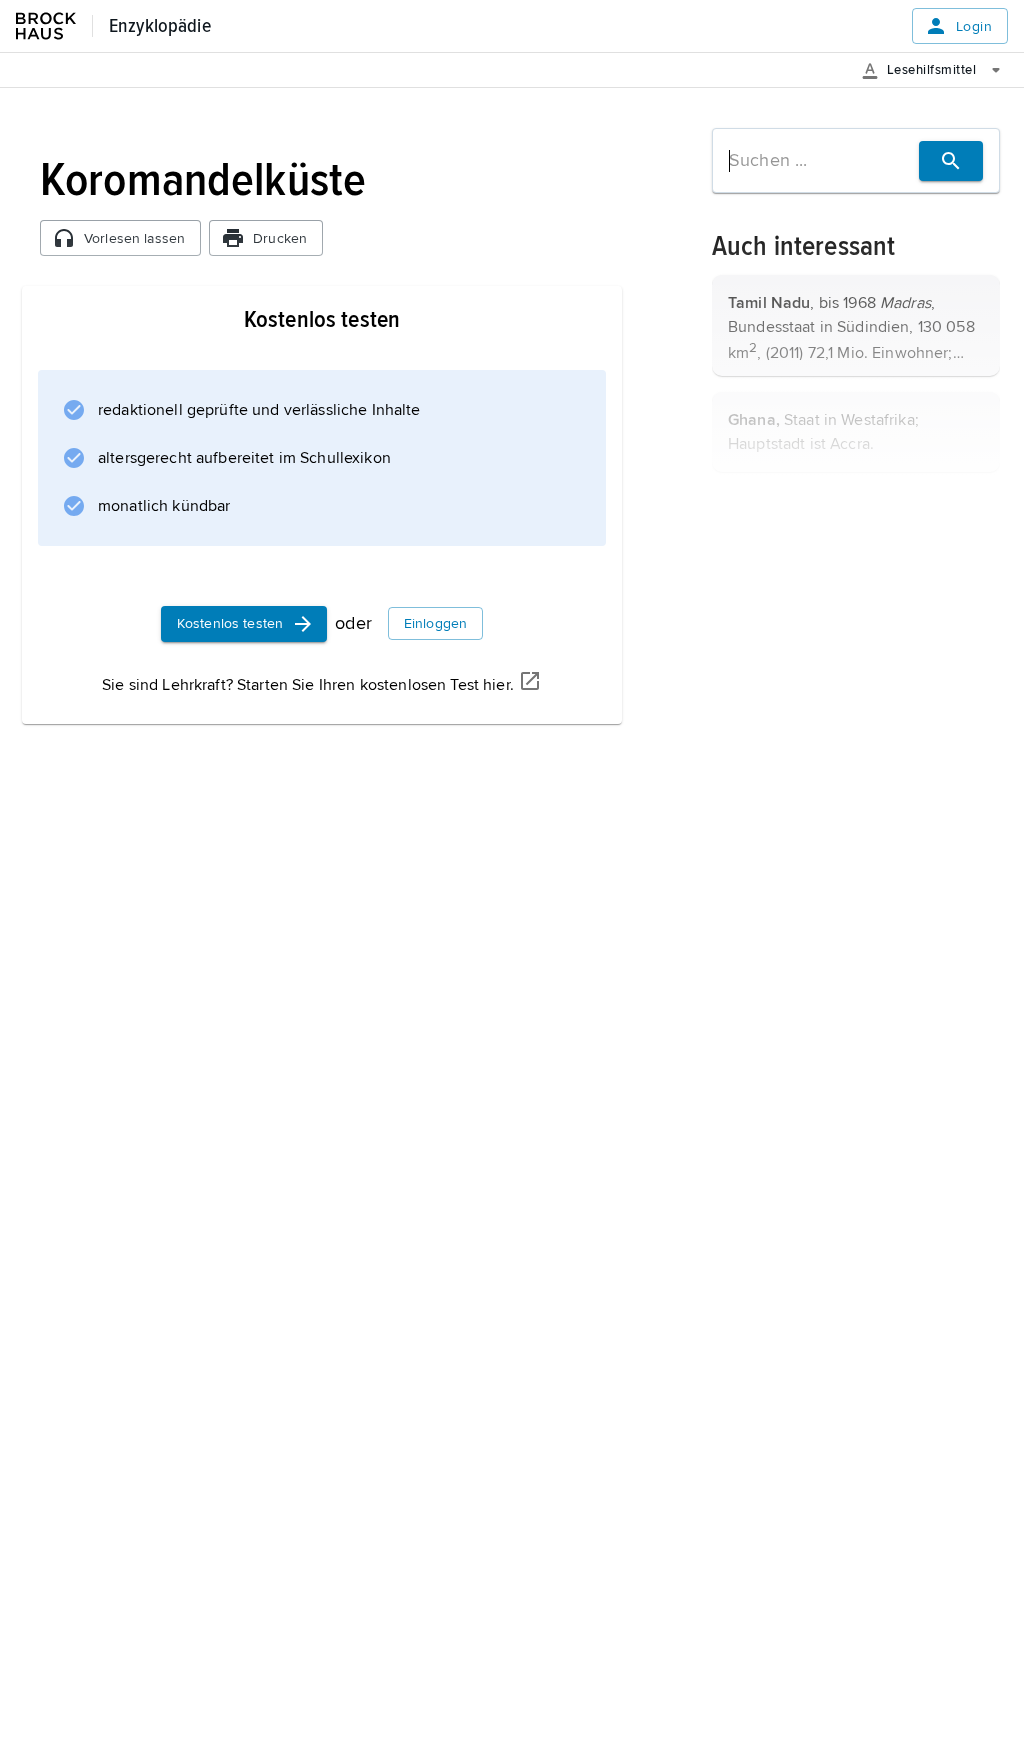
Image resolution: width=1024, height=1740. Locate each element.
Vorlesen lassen (134, 238)
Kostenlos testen (230, 623)
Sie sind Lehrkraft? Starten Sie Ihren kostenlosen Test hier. (308, 685)
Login (974, 26)
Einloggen (435, 623)
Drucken (280, 238)
